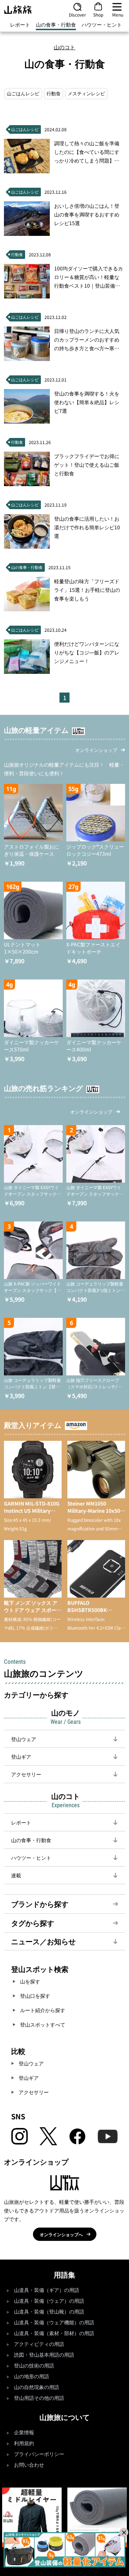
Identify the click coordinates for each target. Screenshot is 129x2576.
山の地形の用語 (32, 2377)
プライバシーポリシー (39, 2454)
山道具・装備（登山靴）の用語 (49, 2312)
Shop (98, 14)
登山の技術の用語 (34, 2366)
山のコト (64, 47)
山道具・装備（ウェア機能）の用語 (54, 2323)
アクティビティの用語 (39, 2344)
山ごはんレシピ (23, 93)
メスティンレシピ (86, 93)
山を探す (30, 1981)
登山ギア (29, 2078)
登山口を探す (35, 1996)
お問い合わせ (29, 2465)
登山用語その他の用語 (39, 2398)
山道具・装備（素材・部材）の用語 (54, 2333)
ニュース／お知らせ (43, 1941)
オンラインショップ (96, 750)
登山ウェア (31, 2063)
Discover (77, 14)
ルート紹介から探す (43, 2010)
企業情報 (24, 2433)
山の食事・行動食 (56, 24)
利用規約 (24, 2443)
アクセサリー (34, 2092)
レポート (20, 24)
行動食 (54, 93)
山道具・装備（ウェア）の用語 (49, 2301)
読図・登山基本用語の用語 (44, 2355)
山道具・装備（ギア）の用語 (47, 2290)
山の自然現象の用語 (37, 2387)
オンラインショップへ (61, 2234)
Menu (118, 14)
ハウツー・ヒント (102, 24)
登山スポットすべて (43, 2024)
